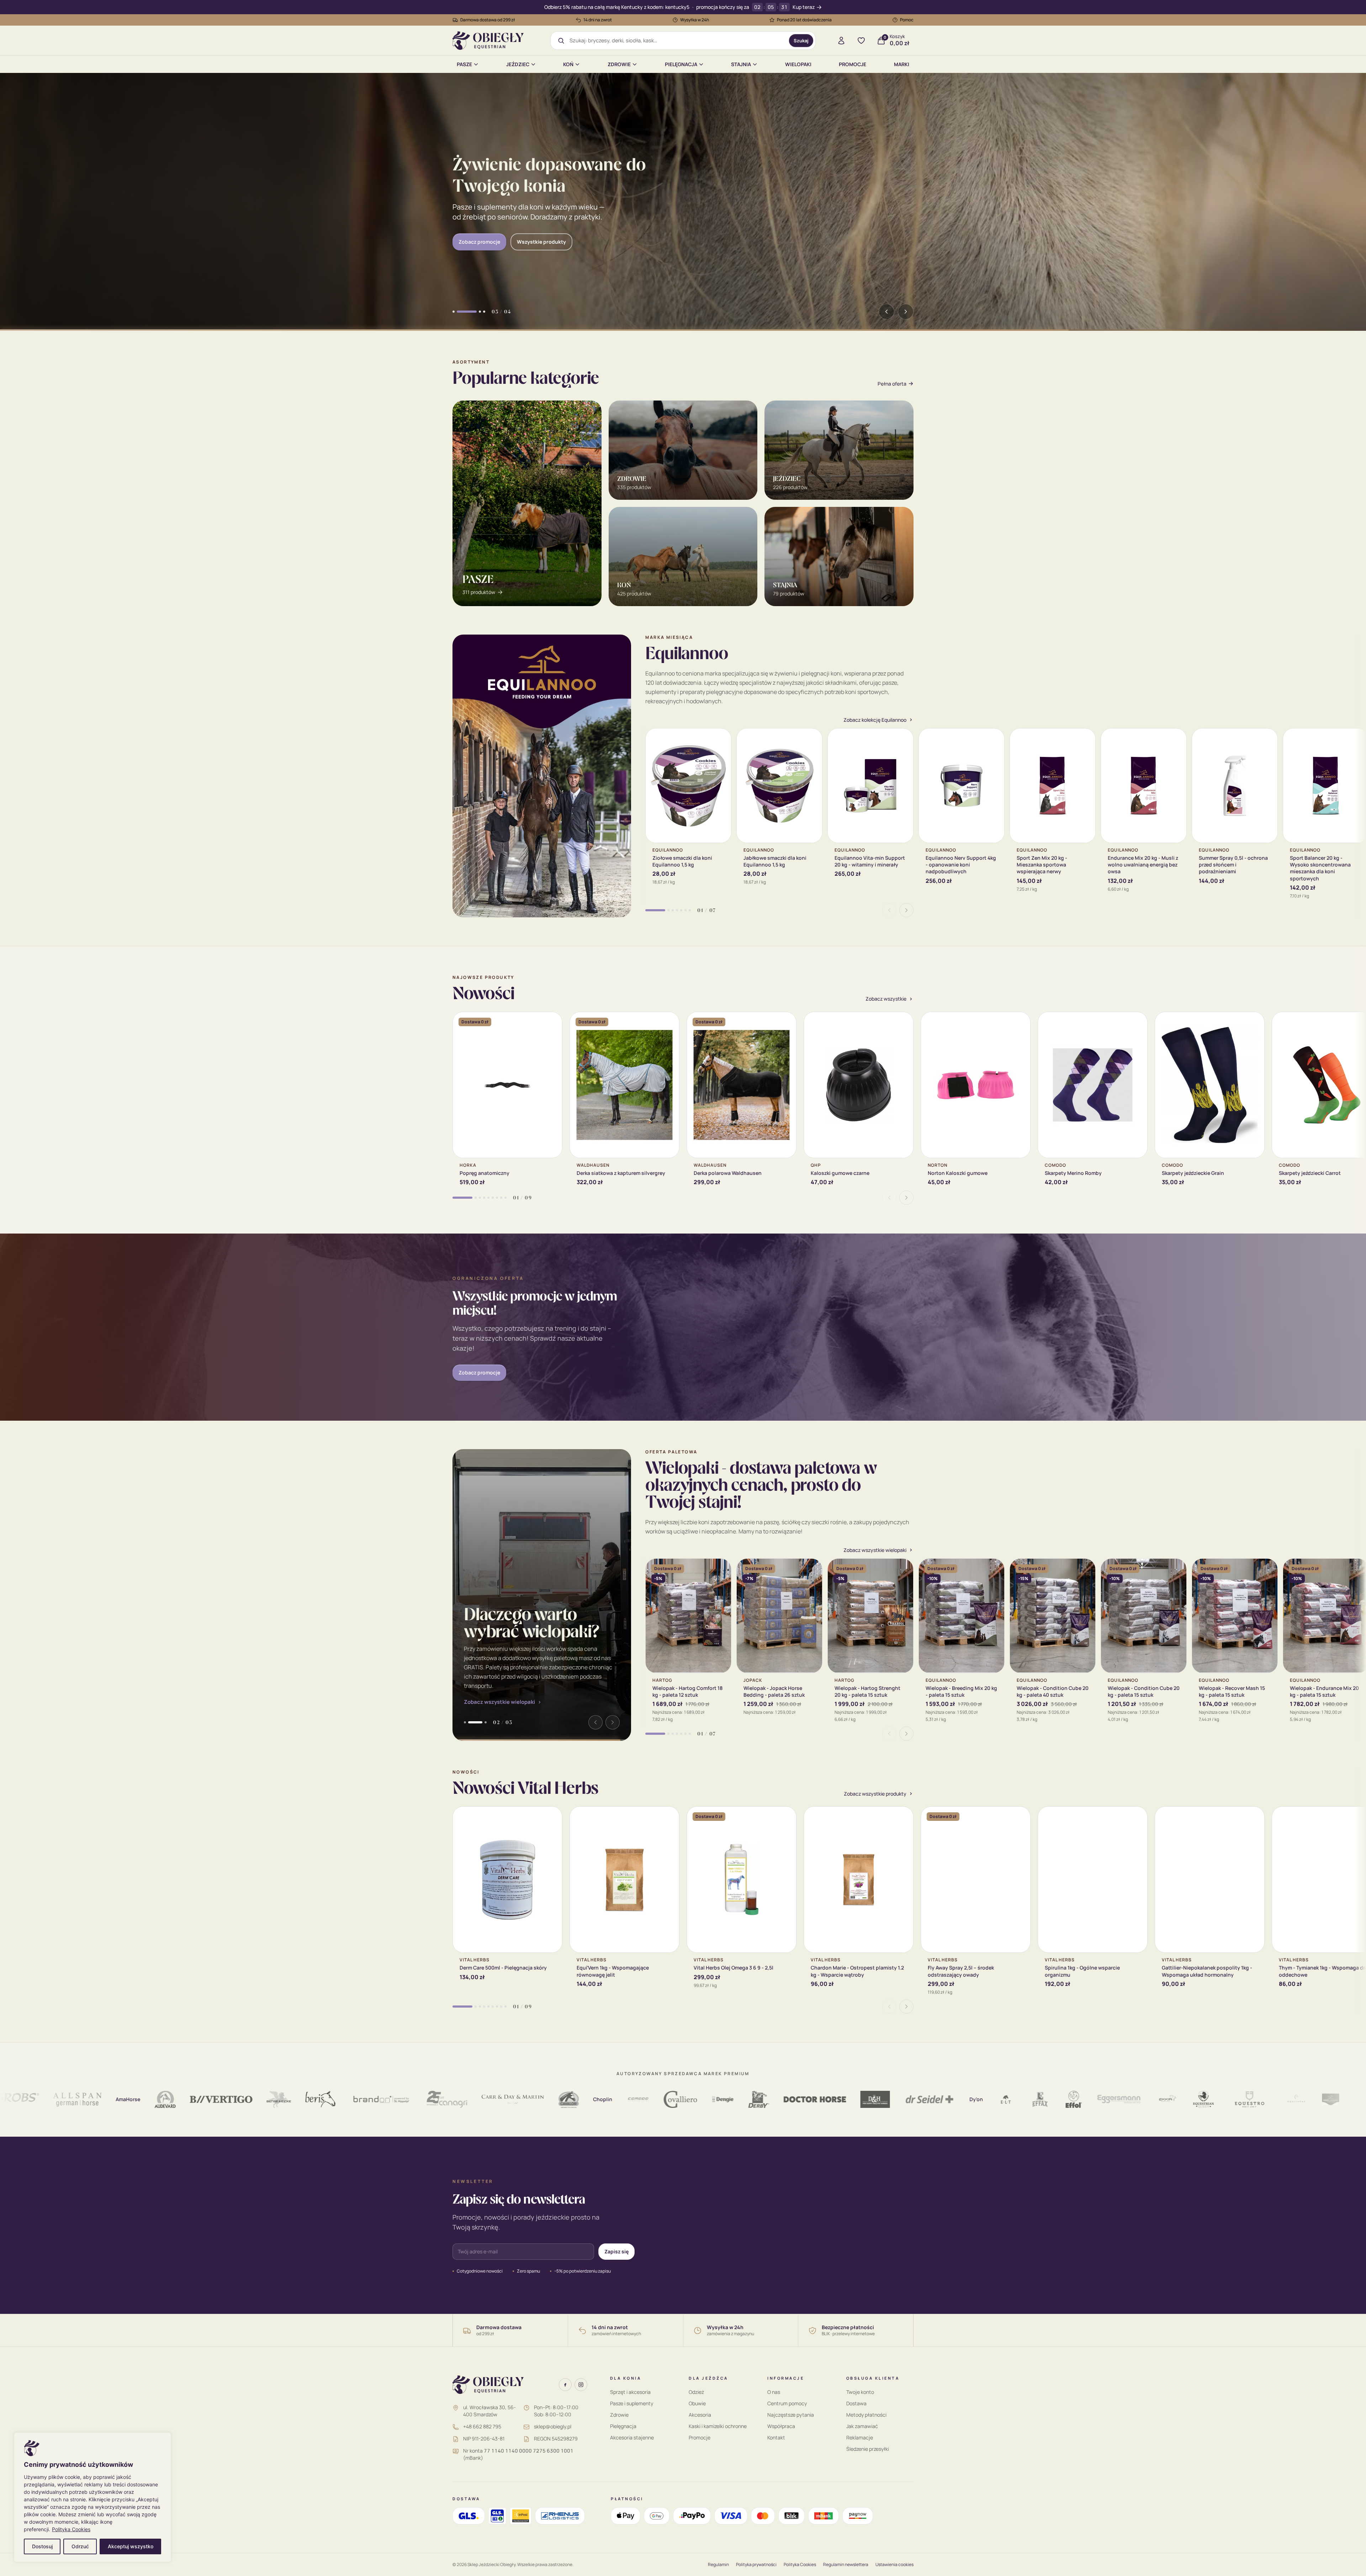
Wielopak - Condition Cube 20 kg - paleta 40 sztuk (1053, 1691)
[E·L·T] (907, 2099)
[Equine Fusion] (1340, 2099)
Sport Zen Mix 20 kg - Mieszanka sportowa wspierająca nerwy (1042, 865)
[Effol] (975, 2099)
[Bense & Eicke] (180, 2099)
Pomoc (907, 20)
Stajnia (741, 64)
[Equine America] (1303, 2099)
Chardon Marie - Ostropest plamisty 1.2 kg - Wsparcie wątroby (857, 1971)
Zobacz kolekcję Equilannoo (875, 720)
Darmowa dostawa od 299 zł (488, 20)
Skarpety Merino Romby (1073, 1173)
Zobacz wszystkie (886, 999)
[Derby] (660, 2099)
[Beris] (221, 2099)
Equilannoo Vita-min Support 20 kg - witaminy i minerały (870, 861)
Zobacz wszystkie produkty (875, 1794)
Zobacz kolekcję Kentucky (489, 236)
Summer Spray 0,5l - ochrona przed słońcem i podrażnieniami (1233, 865)
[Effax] (941, 2099)
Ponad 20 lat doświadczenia (804, 20)
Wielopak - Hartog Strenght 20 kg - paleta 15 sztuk (867, 1691)
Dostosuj (42, 2546)
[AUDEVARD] (66, 2099)
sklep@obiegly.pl (553, 2426)
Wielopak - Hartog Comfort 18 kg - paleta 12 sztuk (687, 1691)
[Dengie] (624, 2099)
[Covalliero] (581, 2099)
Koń (568, 64)
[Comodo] (539, 2099)
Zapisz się (616, 2251)
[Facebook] (565, 2385)
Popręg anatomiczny (485, 1173)
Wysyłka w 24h (695, 20)
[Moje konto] (841, 41)
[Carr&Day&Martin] (414, 2099)
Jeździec (518, 64)
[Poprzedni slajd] (886, 312)
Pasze (464, 64)
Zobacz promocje (479, 1372)
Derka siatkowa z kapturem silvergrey (621, 1173)
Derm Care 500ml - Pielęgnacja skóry (503, 1968)
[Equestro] (1150, 2099)
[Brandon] (282, 2099)
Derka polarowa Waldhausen (728, 1173)
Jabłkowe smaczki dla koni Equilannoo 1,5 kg (775, 861)
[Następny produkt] (906, 910)
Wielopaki (798, 64)
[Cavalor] (470, 2099)
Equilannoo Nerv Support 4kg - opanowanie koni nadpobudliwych (961, 865)
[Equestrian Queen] (1104, 2099)
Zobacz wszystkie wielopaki (499, 1702)
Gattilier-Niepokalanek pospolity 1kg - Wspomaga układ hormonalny (1207, 1971)
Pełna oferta (892, 384)
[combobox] (677, 41)
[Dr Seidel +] (831, 2099)
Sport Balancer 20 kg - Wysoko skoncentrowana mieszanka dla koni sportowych (1320, 868)
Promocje (853, 64)
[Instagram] (581, 2385)
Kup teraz (804, 7)
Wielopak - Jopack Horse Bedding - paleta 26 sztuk (774, 1691)
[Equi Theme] (1197, 2099)
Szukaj (801, 41)
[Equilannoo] (1232, 2099)
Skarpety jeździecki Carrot (1310, 1173)
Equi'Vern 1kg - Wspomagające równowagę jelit (613, 1971)
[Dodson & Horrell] (776, 2099)
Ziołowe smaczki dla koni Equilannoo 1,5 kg (682, 861)
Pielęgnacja (681, 64)
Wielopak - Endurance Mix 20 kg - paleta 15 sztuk (1324, 1691)
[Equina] (1266, 2099)
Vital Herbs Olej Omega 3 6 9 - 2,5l (734, 1968)
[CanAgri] (348, 2099)
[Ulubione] (861, 41)
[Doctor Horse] (716, 2099)
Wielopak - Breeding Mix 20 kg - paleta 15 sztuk (961, 1691)
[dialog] (92, 2497)
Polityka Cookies (71, 2529)
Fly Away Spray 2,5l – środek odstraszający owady (961, 1971)
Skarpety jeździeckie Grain (1193, 1173)
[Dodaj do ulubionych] (720, 739)
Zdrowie (619, 64)
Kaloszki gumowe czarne (840, 1173)
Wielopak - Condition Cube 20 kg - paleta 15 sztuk (1144, 1691)
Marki (902, 64)
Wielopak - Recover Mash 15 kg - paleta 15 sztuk (1232, 1691)
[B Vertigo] (122, 2099)
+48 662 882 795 (482, 2426)
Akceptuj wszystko (131, 2546)
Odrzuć (80, 2546)
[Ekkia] (1068, 2099)
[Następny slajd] (906, 312)
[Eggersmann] (1020, 2099)
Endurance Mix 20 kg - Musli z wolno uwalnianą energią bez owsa (1143, 865)
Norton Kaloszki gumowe (958, 1173)
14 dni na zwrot (598, 20)
